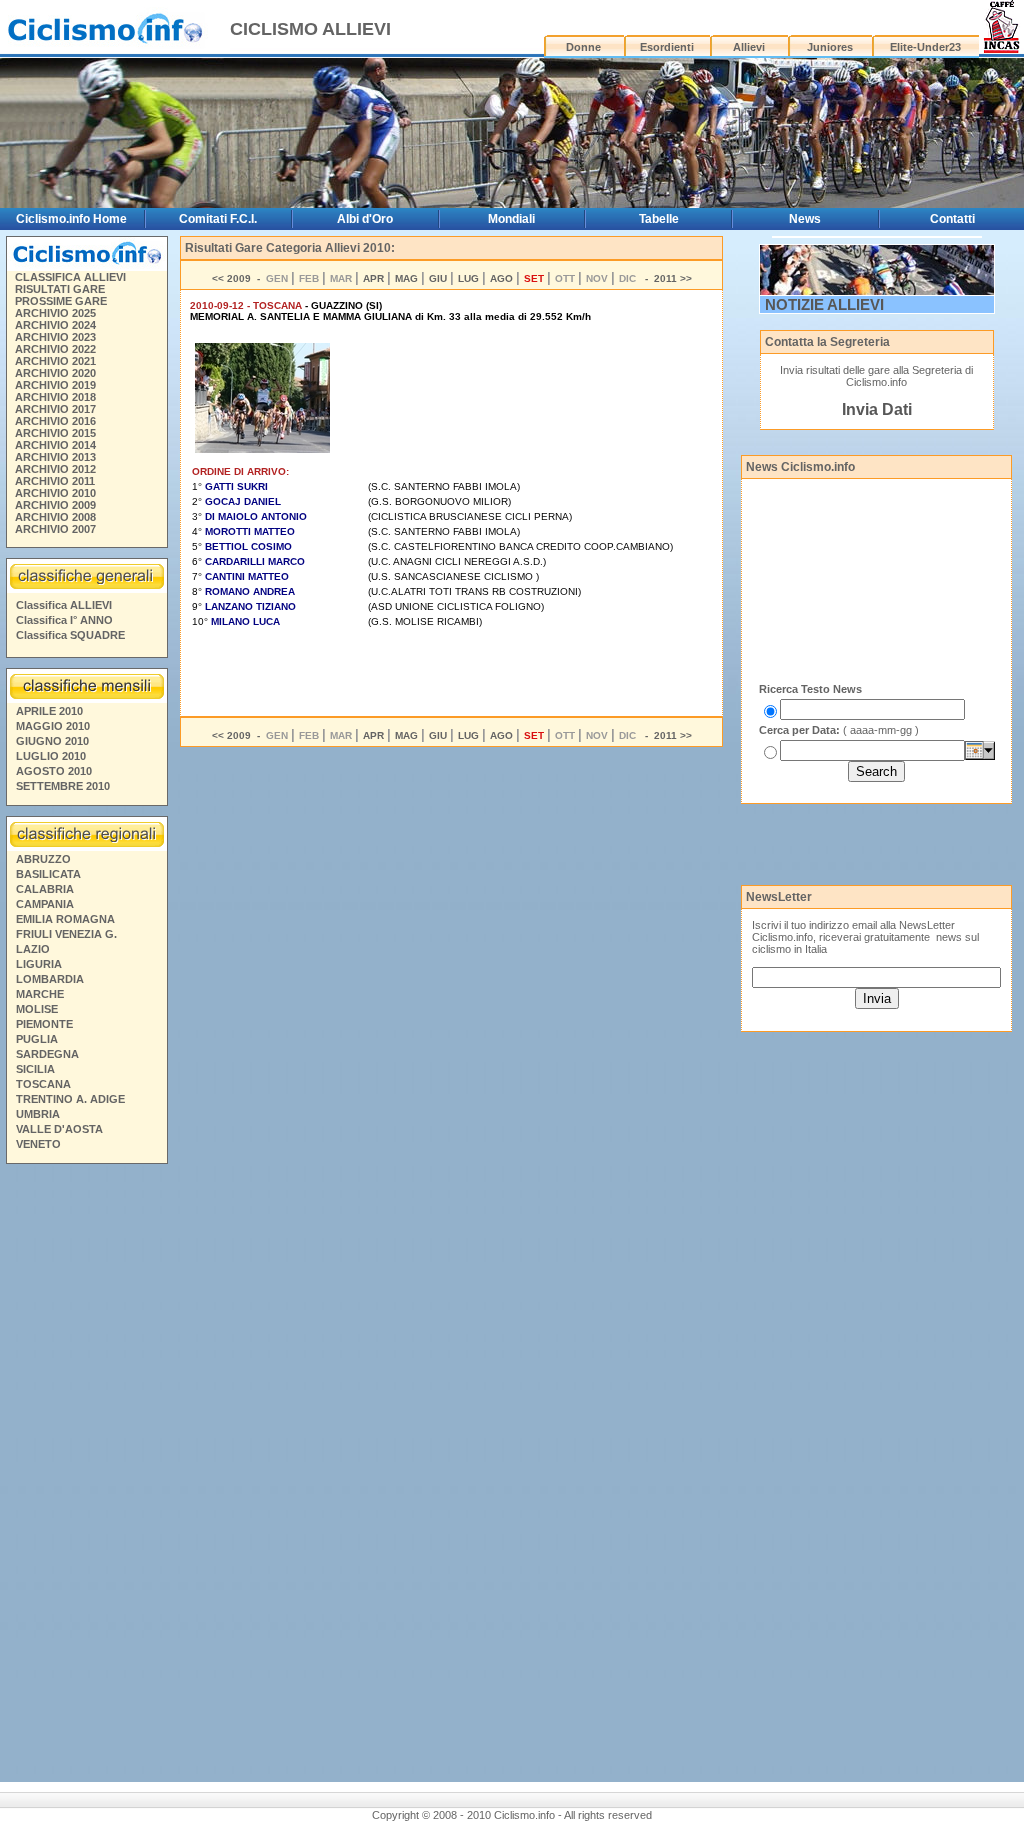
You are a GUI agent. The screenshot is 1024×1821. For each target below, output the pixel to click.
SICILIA (35, 1069)
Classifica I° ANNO (64, 620)
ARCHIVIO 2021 (55, 361)
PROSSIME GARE (61, 301)
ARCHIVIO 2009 (55, 505)
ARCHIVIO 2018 (55, 397)
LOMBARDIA (50, 979)
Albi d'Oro (365, 219)
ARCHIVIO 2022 (55, 349)
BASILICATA (48, 874)
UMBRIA (38, 1114)
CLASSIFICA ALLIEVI (70, 277)
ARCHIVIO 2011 (55, 481)
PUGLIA (37, 1039)
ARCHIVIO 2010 (55, 493)
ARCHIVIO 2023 (55, 337)
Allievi (749, 47)
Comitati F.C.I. (218, 219)
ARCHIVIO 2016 (55, 421)
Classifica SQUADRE (70, 635)
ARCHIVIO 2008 (55, 517)
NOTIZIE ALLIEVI (824, 304)
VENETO (38, 1144)
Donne (583, 47)
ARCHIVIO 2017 (55, 409)
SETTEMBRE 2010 (63, 786)
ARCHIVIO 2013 (55, 457)
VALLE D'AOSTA (59, 1129)
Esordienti (667, 47)
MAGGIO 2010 (53, 726)
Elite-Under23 (925, 47)
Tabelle (659, 219)
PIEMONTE (44, 1024)
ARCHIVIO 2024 (55, 325)
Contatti (952, 219)
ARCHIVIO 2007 (55, 529)
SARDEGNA (47, 1054)
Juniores (830, 47)
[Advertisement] (86, 1476)
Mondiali (511, 219)
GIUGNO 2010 (52, 741)
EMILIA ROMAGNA (65, 919)
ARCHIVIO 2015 (55, 433)
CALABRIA (45, 889)
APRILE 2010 (49, 711)
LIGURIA (39, 964)
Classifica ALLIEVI (64, 605)
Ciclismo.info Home (71, 219)
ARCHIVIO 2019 (55, 385)
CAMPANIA (45, 904)
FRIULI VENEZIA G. (66, 934)
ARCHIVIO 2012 (55, 469)
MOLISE (37, 1009)
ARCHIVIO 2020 (55, 373)
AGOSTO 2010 (54, 771)
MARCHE (40, 994)
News (805, 219)
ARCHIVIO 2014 (55, 445)
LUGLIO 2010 (51, 756)
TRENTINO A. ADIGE (70, 1099)
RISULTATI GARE (60, 289)
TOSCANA (43, 1084)
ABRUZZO (43, 859)
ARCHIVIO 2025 (55, 313)
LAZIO (33, 949)
